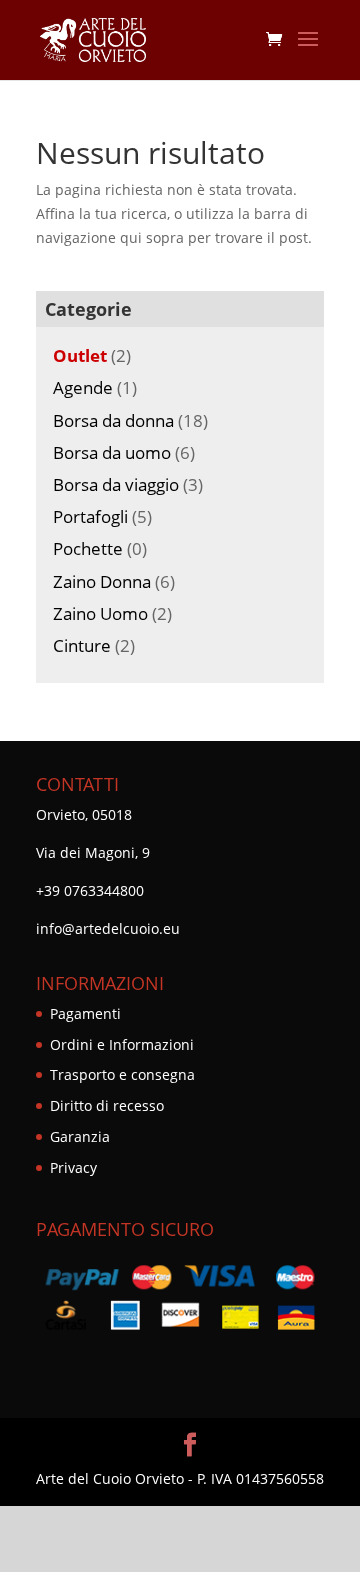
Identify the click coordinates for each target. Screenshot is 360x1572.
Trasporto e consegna (122, 1074)
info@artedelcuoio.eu (108, 928)
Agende (83, 387)
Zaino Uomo (100, 613)
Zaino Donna (102, 581)
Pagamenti (85, 1013)
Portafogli (90, 516)
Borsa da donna (113, 420)
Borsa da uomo (112, 452)
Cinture (82, 645)
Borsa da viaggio (116, 484)
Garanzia (80, 1136)
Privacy (73, 1167)
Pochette (88, 548)
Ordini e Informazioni (122, 1044)
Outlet (80, 355)
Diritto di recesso (107, 1105)
